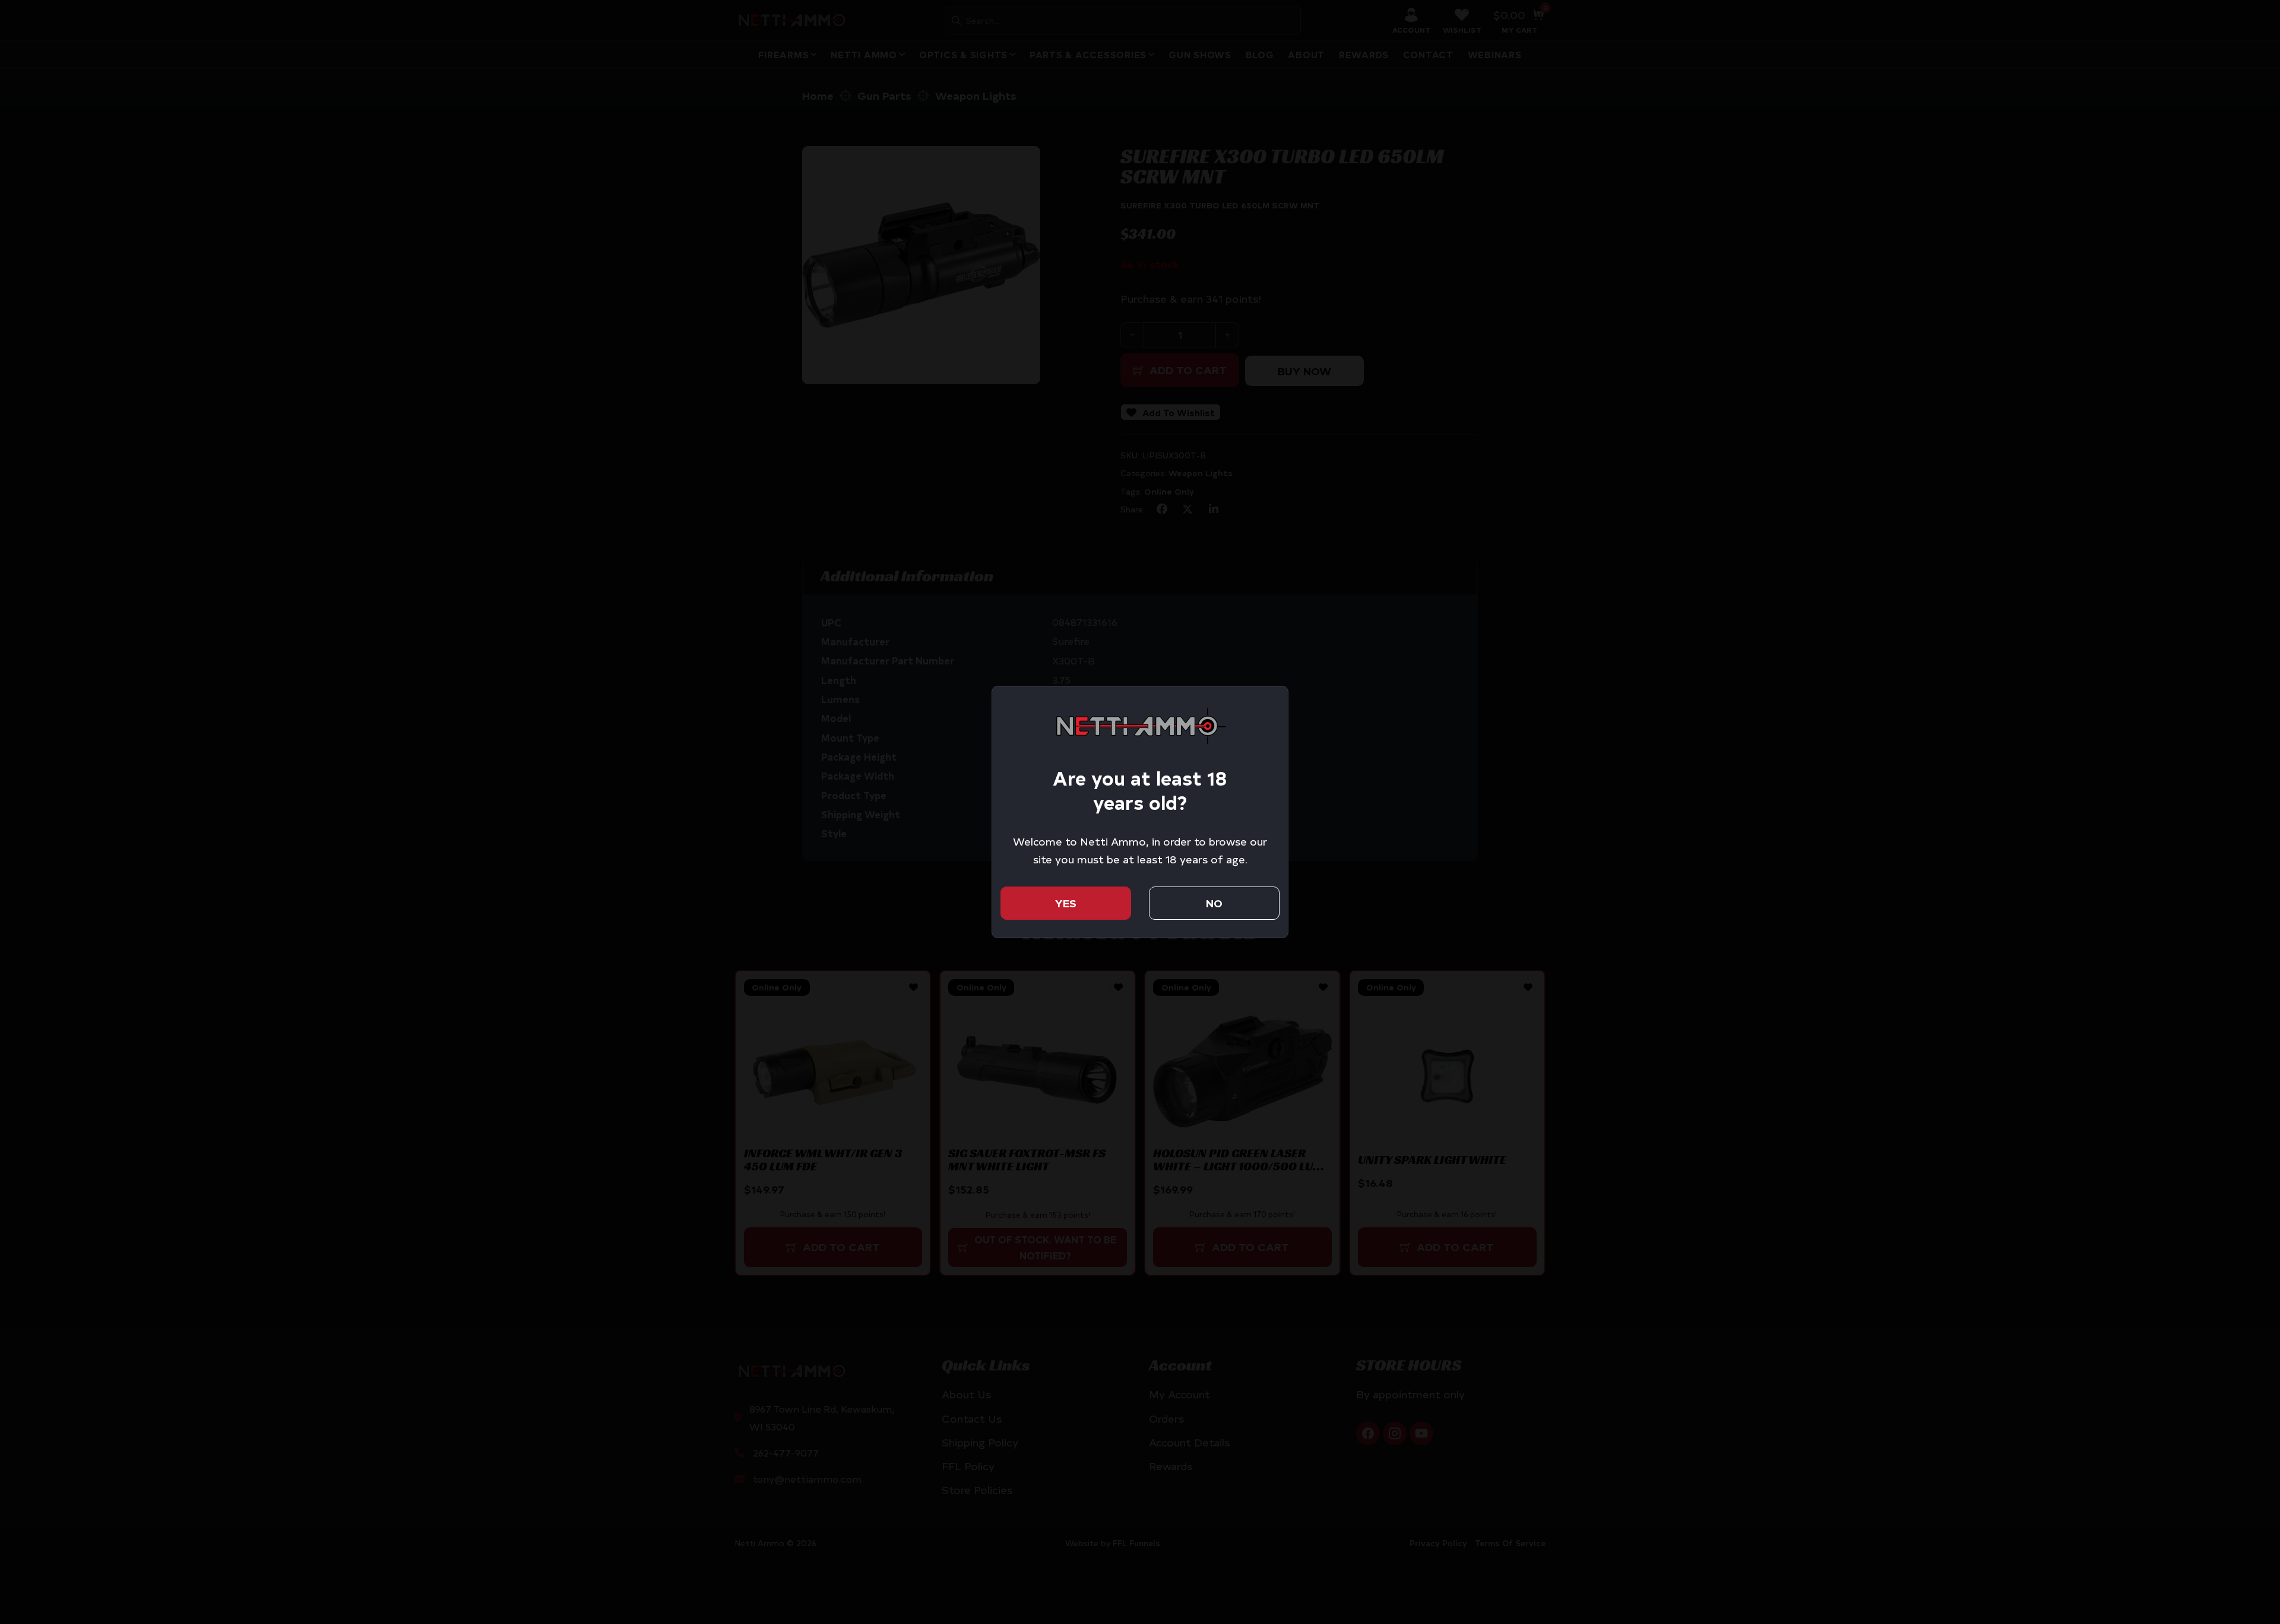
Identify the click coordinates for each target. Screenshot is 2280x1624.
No (1214, 903)
